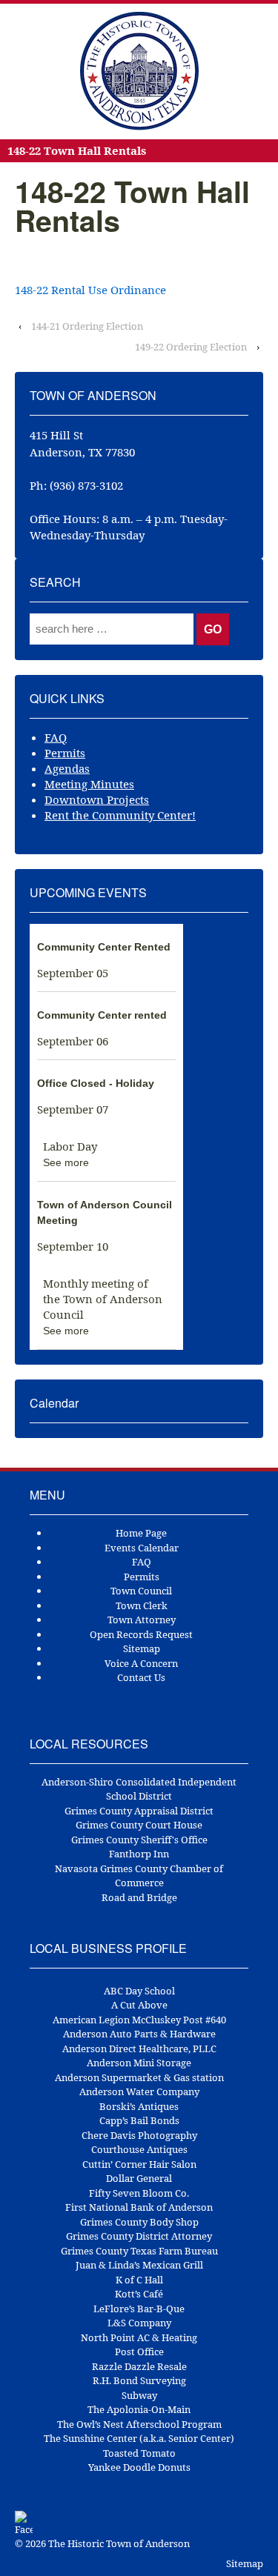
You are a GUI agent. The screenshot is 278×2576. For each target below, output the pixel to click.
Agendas (67, 768)
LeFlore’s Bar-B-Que (139, 2309)
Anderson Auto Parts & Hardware (139, 2034)
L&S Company (139, 2323)
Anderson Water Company (139, 2091)
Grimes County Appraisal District (139, 1811)
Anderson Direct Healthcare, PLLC (139, 2049)
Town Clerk (142, 1605)
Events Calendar (142, 1548)
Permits (65, 753)
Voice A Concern (141, 1663)
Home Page (141, 1533)
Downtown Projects (97, 799)
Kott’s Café (139, 2294)
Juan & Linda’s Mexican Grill (139, 2265)
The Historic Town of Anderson (118, 2543)
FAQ (56, 737)
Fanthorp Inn (139, 1854)
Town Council (141, 1591)
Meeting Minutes (89, 784)
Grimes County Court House (139, 1825)
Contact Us (141, 1677)
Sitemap (142, 1648)
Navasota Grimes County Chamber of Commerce (139, 1876)
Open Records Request (141, 1634)
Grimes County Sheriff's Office (139, 1840)
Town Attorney (142, 1620)
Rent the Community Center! (120, 815)
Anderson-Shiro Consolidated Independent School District (139, 1789)
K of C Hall (139, 2280)
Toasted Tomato (139, 2453)
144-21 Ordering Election (87, 326)
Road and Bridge (139, 1897)
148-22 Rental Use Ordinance (90, 290)
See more (66, 1162)
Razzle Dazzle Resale (139, 2366)
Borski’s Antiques (139, 2106)
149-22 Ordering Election (191, 347)
